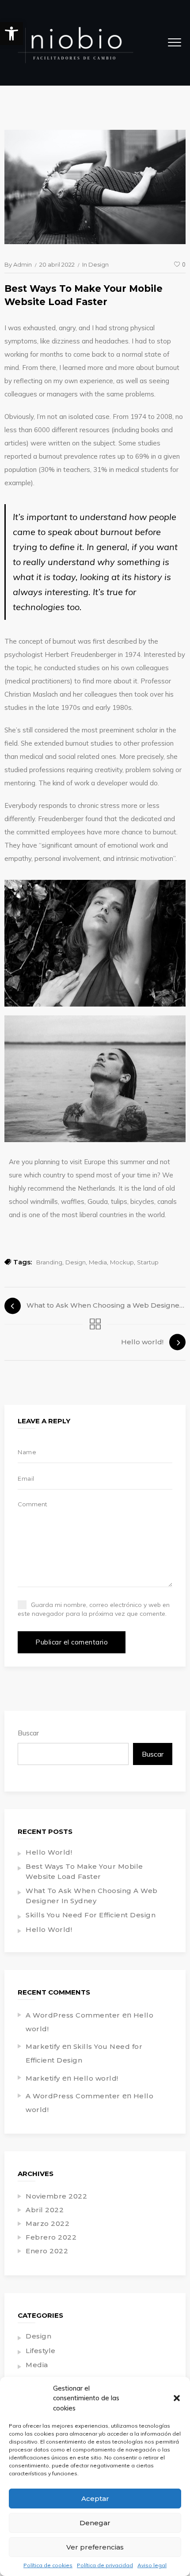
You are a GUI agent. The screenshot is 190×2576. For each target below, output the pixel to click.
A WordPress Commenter (73, 2015)
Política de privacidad (105, 2565)
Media (98, 1262)
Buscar (28, 1733)
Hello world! (49, 1852)
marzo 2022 (47, 2223)
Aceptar (95, 2499)
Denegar (95, 2523)
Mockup (122, 1262)
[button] (11, 34)
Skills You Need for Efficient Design (91, 1915)
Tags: (23, 1262)
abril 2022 (45, 2210)
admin (23, 264)
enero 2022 (47, 2251)
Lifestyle (41, 2351)
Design (99, 264)
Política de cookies (48, 2565)
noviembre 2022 (56, 2196)
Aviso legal (152, 2565)
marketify (43, 2046)
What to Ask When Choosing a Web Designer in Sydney (92, 1896)
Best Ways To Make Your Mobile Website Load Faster (84, 1871)
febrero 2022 (51, 2237)
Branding (49, 1262)
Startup (148, 1262)
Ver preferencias (95, 2547)
